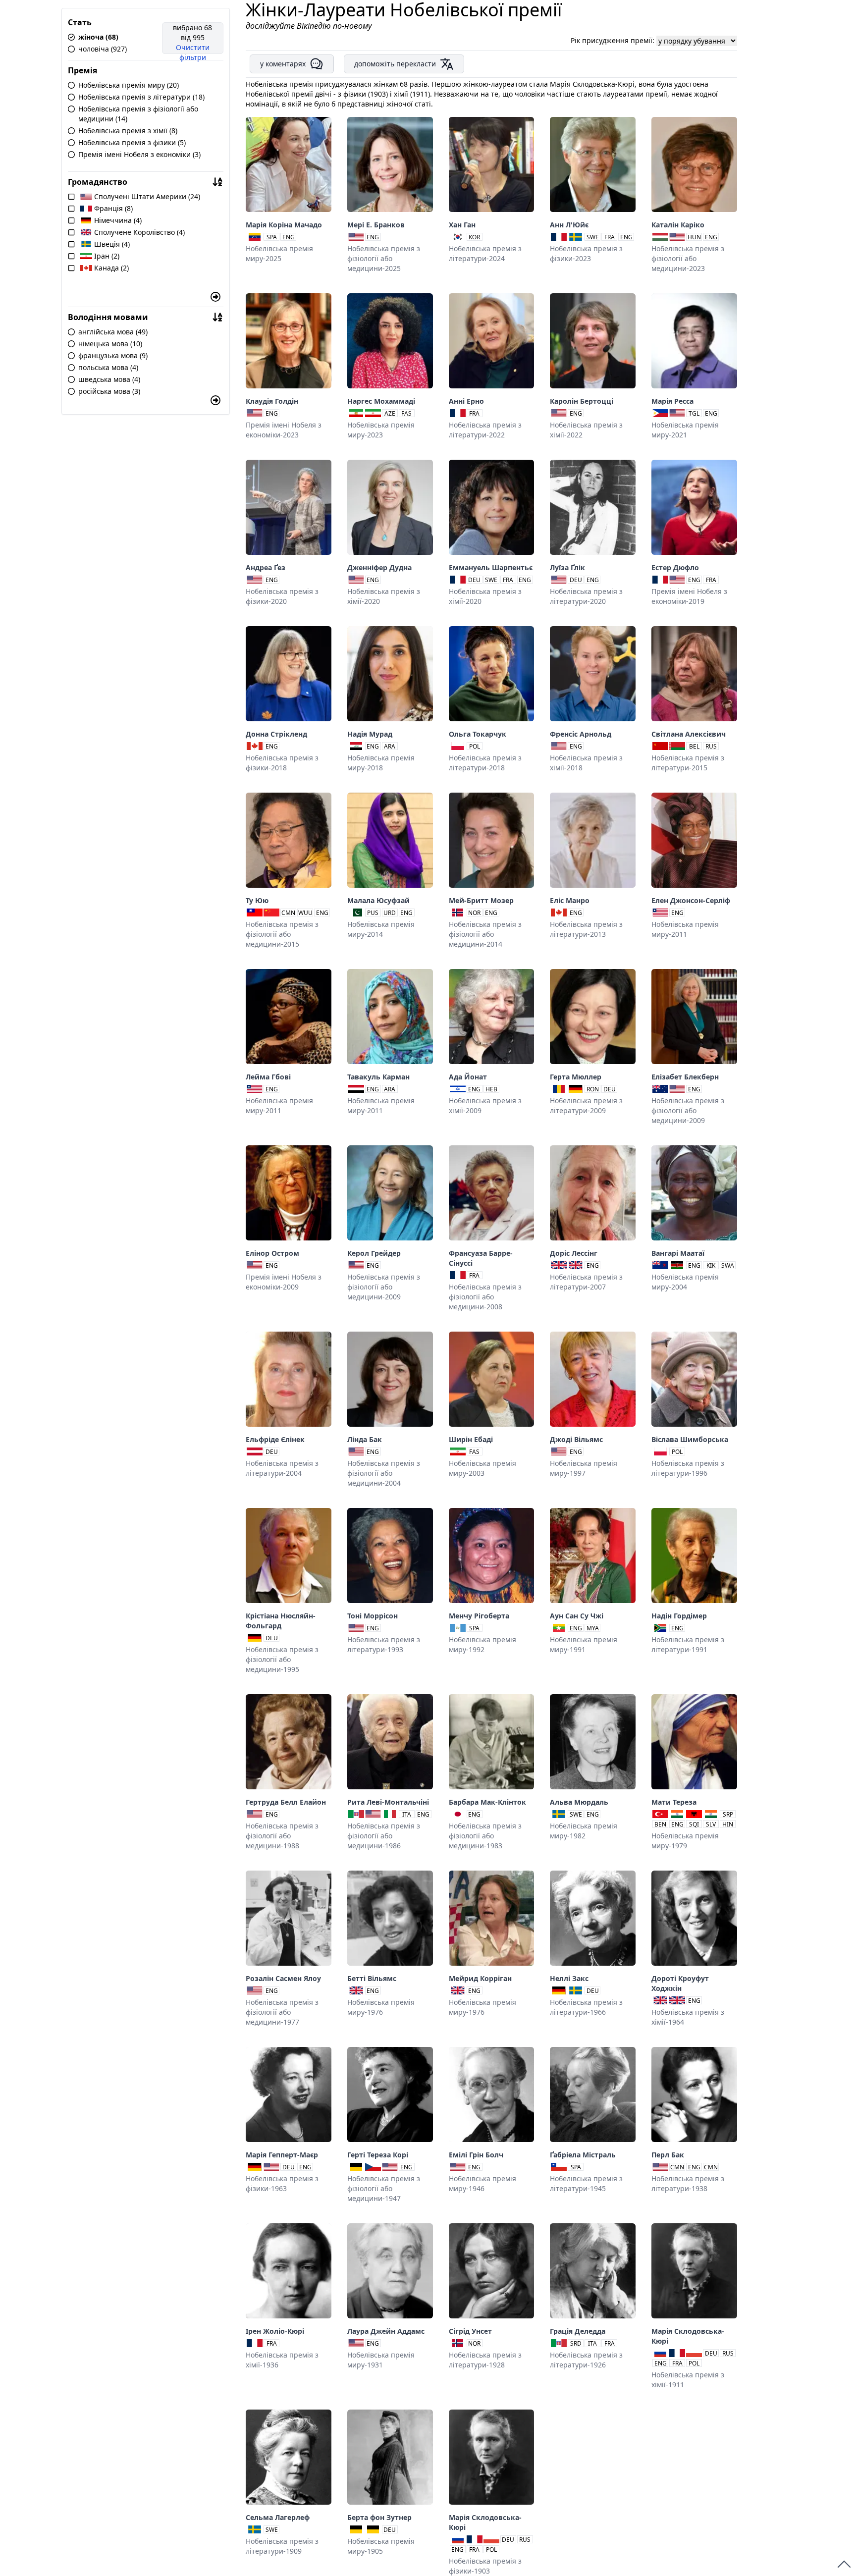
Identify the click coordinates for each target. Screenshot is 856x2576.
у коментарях (283, 64)
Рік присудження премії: (614, 40)
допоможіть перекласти (395, 64)
